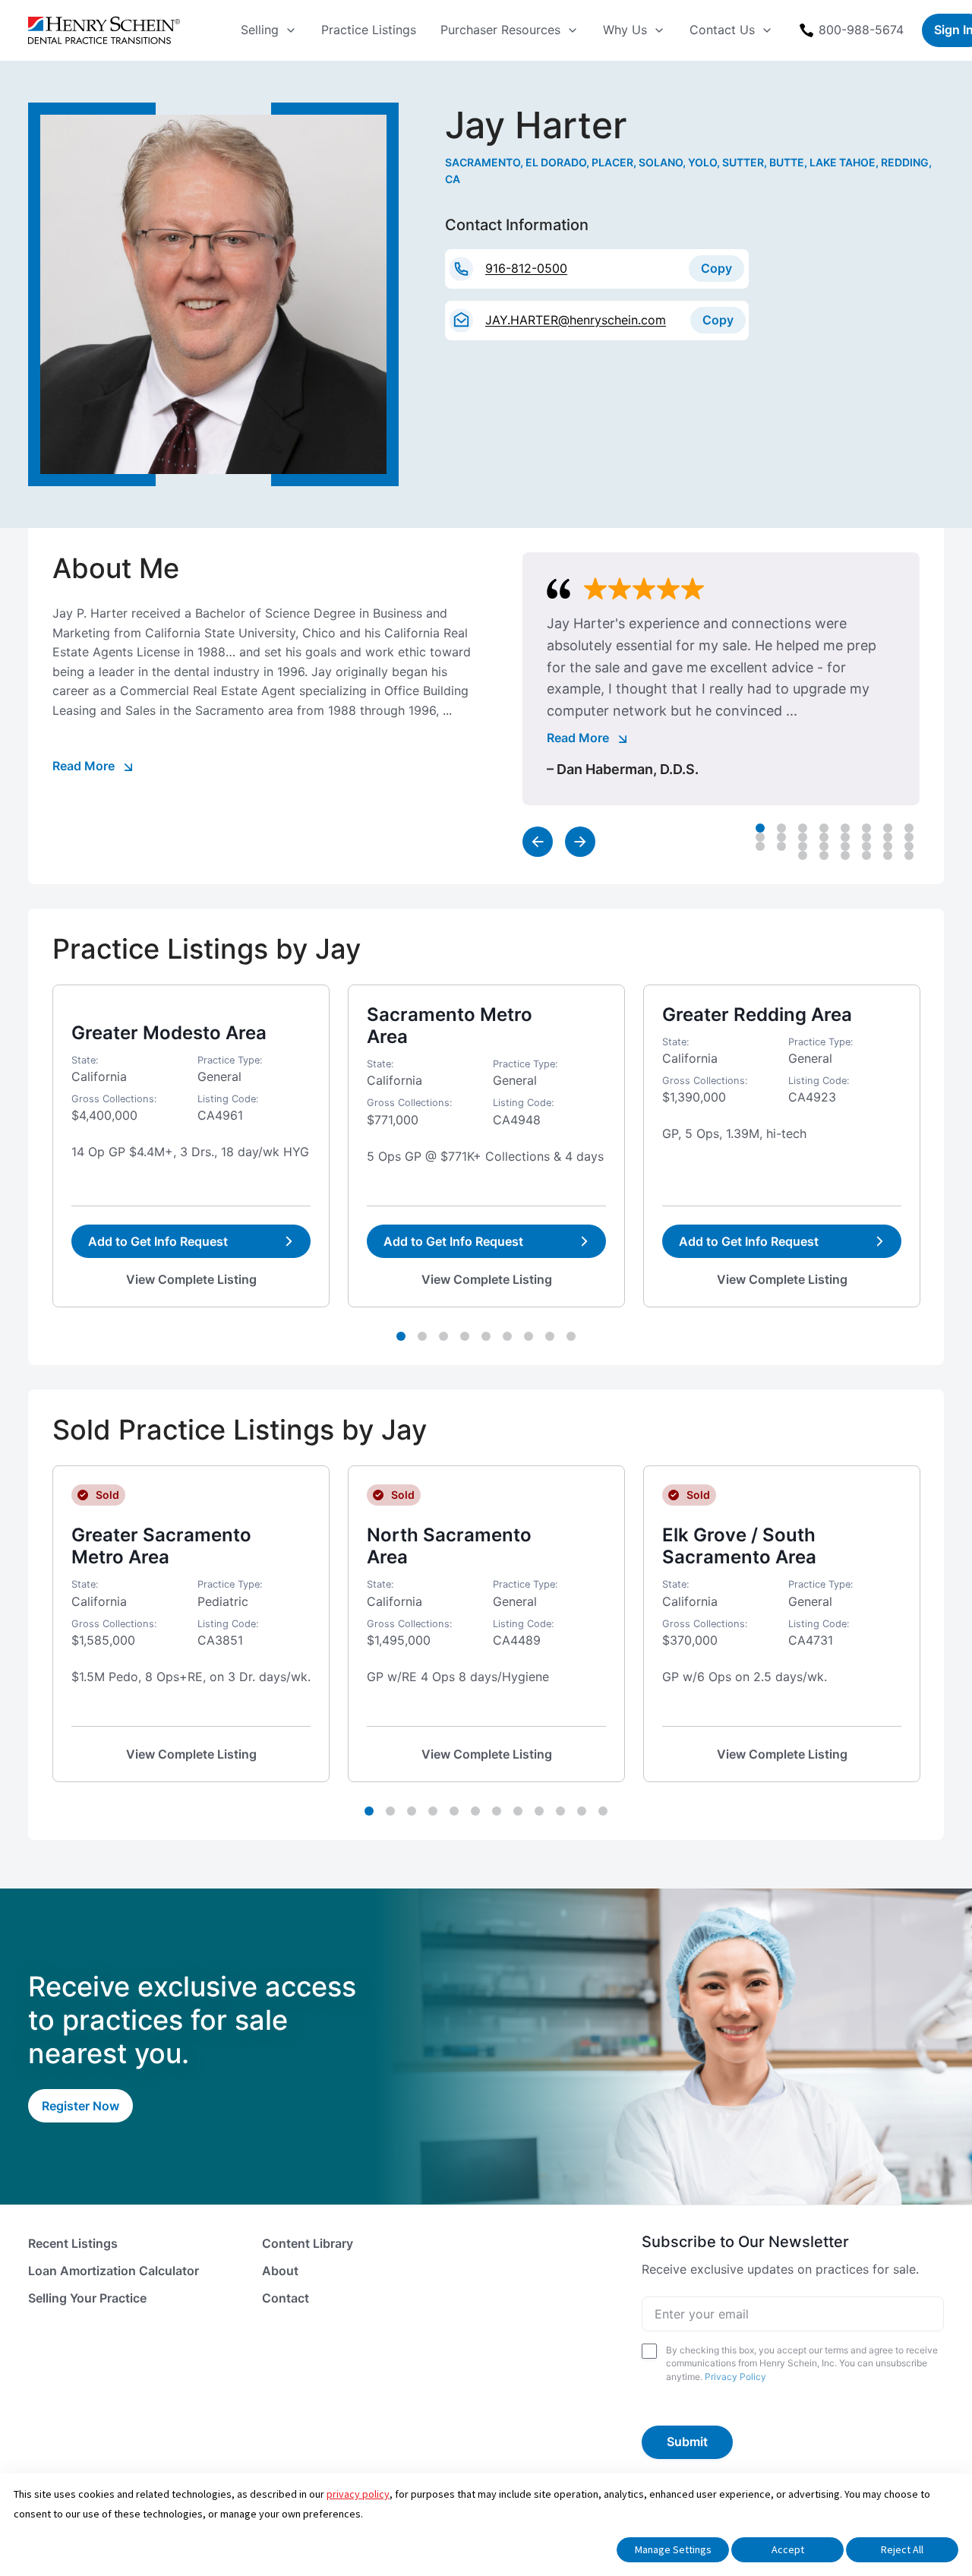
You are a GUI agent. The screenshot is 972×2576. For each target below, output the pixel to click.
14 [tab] (866, 837)
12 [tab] (824, 837)
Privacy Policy (735, 2377)
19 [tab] (803, 846)
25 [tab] (803, 855)
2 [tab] (781, 828)
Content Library (308, 2243)
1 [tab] (760, 828)
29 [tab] (888, 855)
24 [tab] (909, 846)
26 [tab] (824, 855)
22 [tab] (866, 846)
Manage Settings (673, 2549)
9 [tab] (760, 837)
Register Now (80, 2106)
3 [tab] (803, 828)
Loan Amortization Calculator (114, 2271)
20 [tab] (824, 846)
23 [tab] (888, 846)
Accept (788, 2549)
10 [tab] (781, 837)
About (280, 2271)
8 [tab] (909, 828)
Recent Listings (73, 2243)
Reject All (902, 2549)
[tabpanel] (721, 679)
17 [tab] (760, 846)
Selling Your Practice (87, 2298)
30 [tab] (909, 855)
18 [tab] (781, 846)
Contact (286, 2298)
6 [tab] (866, 828)
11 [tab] (803, 837)
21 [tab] (845, 846)
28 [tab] (866, 855)
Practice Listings (369, 30)
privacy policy (358, 2494)
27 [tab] (845, 855)
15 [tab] (888, 837)
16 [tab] (909, 837)
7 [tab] (888, 828)
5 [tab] (845, 828)
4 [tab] (824, 828)
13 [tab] (845, 837)
